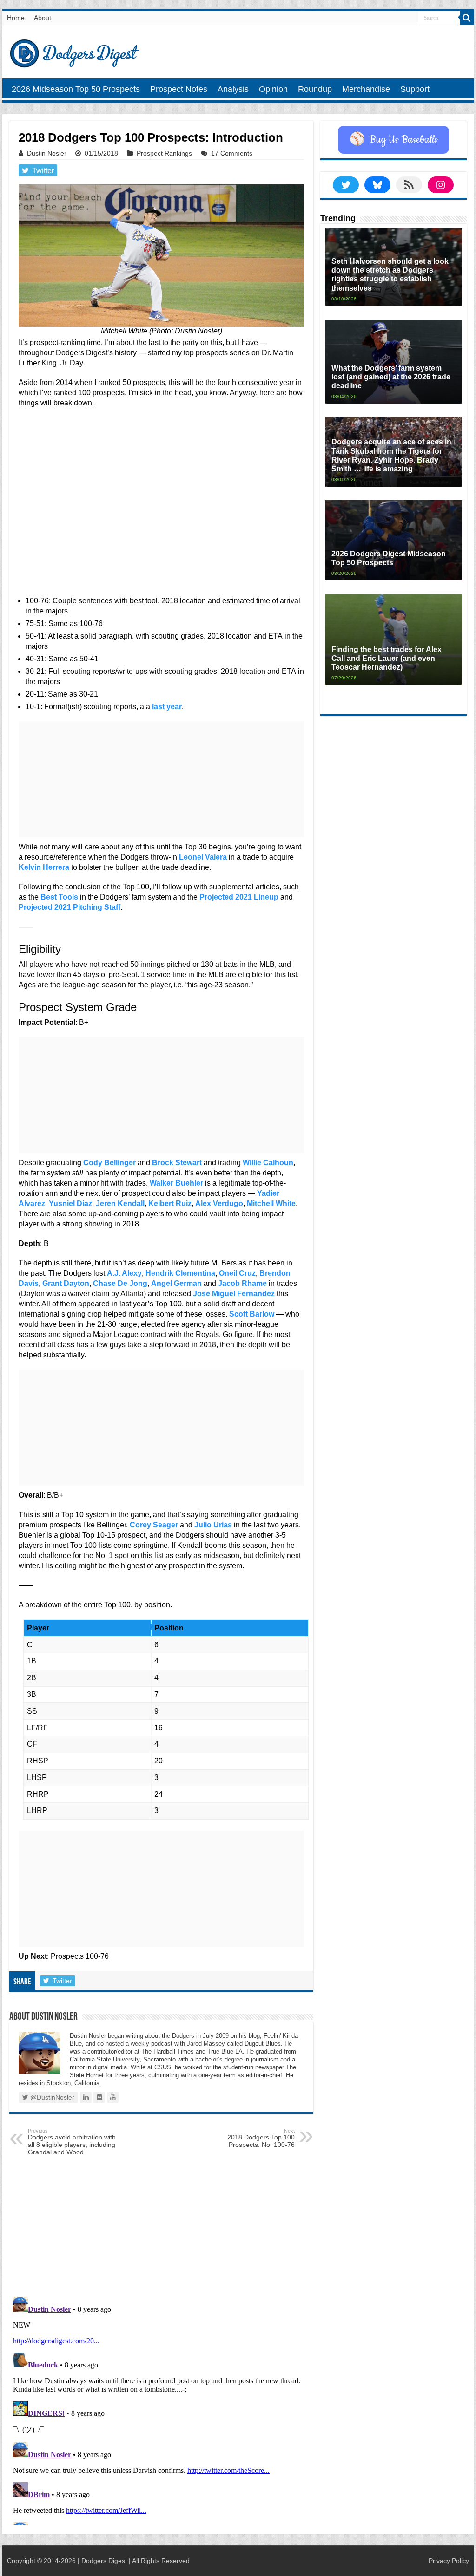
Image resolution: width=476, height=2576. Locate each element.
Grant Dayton (66, 1283)
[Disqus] (161, 2409)
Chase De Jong (120, 1283)
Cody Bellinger (109, 1163)
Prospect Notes (179, 89)
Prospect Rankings (164, 153)
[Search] (467, 18)
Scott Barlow (252, 1314)
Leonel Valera (203, 857)
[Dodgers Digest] (74, 51)
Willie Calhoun (268, 1163)
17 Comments (232, 153)
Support (415, 89)
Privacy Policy (449, 2561)
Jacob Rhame (242, 1283)
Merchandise (366, 89)
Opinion (273, 89)
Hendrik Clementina (180, 1273)
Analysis (233, 89)
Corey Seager (154, 1525)
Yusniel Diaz (70, 1203)
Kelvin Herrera (44, 867)
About (43, 18)
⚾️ (393, 140)
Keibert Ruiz (170, 1203)
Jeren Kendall (120, 1203)
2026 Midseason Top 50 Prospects (76, 89)
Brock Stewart (177, 1163)
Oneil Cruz (237, 1273)
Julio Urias (213, 1525)
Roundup (315, 89)
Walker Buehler (176, 1183)
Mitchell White (271, 1203)
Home (16, 18)
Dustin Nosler (47, 153)
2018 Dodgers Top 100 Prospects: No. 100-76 (261, 2138)
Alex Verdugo (219, 1203)
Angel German (176, 1283)
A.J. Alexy (124, 1273)
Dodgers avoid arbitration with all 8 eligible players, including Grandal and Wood (72, 2142)
